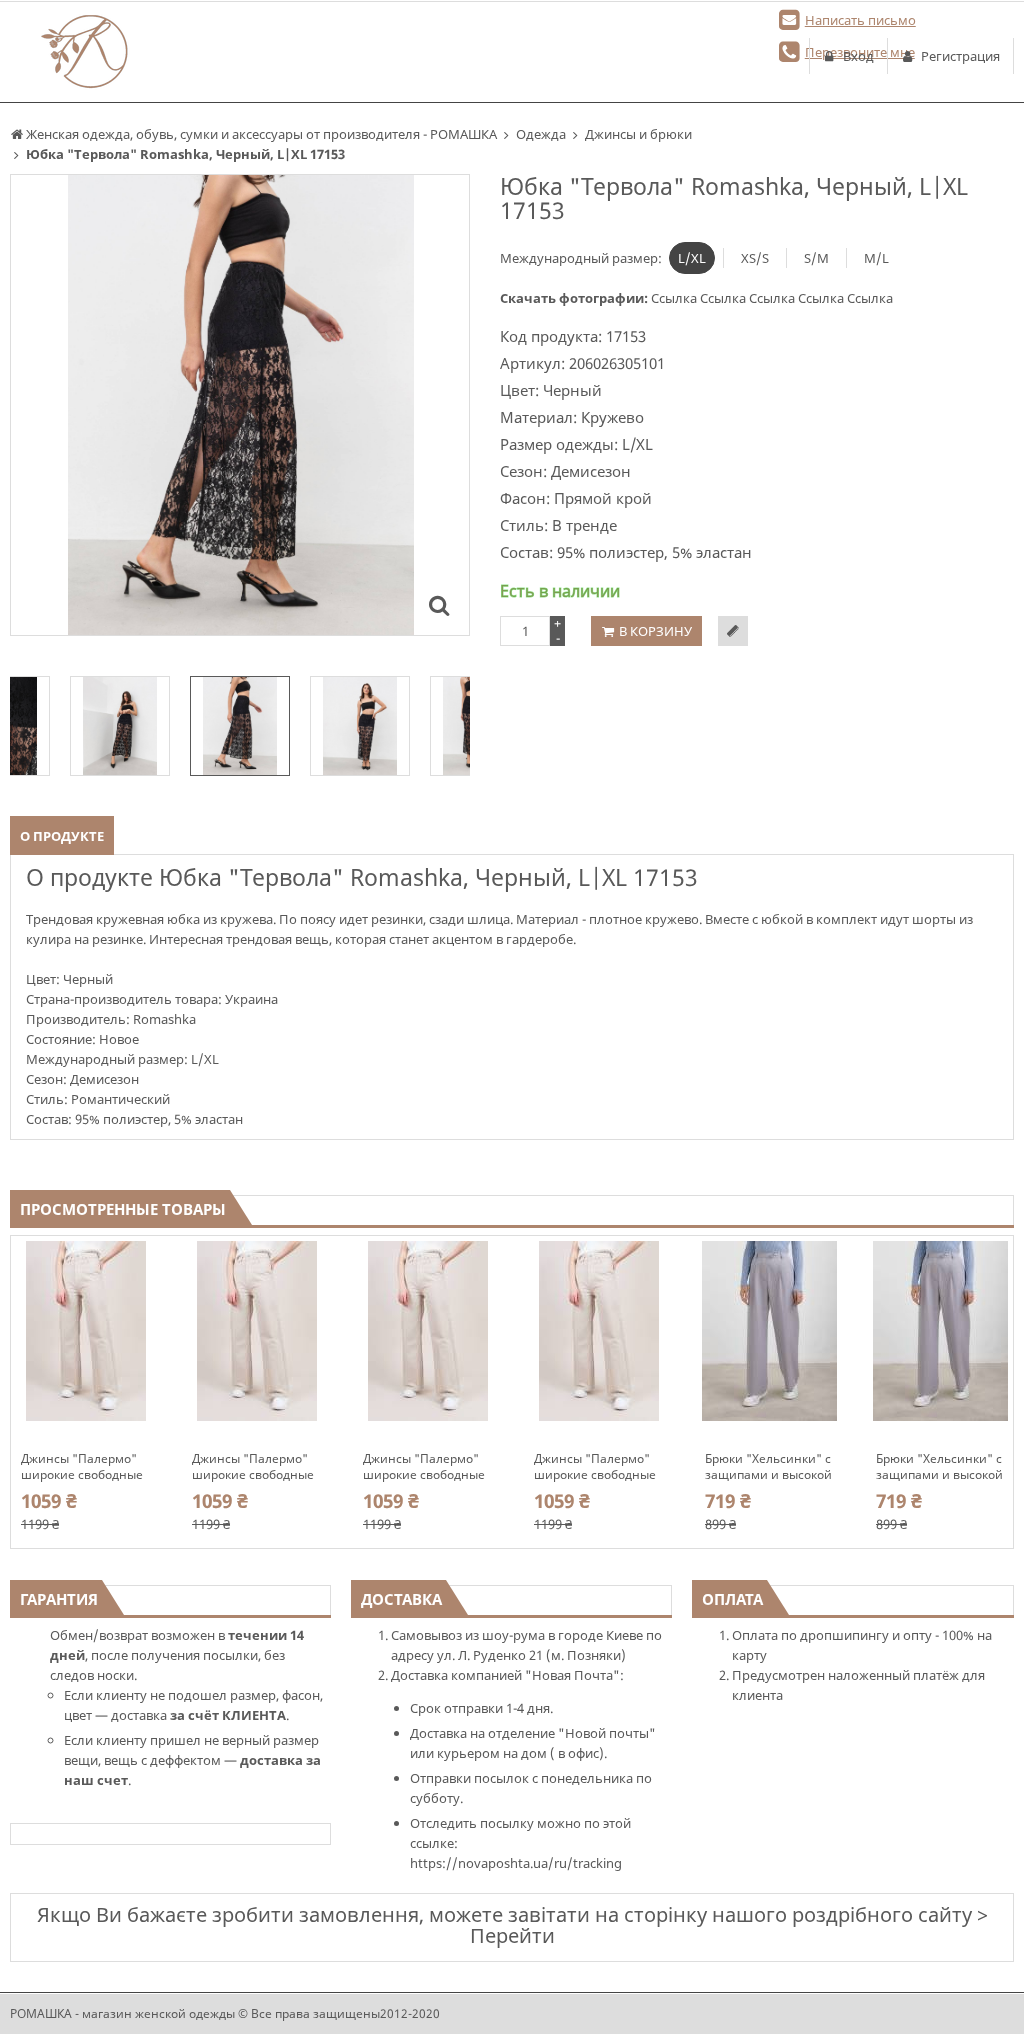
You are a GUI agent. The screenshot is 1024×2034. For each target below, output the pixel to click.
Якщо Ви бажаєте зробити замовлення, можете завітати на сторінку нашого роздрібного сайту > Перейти (512, 1925)
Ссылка (675, 298)
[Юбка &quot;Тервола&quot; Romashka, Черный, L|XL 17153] (439, 605)
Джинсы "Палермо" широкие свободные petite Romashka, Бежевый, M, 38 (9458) (253, 1467)
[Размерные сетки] (733, 631)
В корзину (655, 631)
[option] (240, 405)
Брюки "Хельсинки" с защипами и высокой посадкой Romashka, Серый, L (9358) (768, 1467)
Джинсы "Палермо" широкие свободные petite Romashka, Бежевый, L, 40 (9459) (83, 1467)
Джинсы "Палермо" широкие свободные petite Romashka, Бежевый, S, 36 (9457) (426, 1467)
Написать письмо (860, 20)
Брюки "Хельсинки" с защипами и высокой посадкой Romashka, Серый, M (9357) (939, 1467)
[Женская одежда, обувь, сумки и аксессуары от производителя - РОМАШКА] (85, 52)
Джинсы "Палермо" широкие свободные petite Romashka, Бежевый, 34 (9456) (595, 1467)
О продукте (62, 836)
